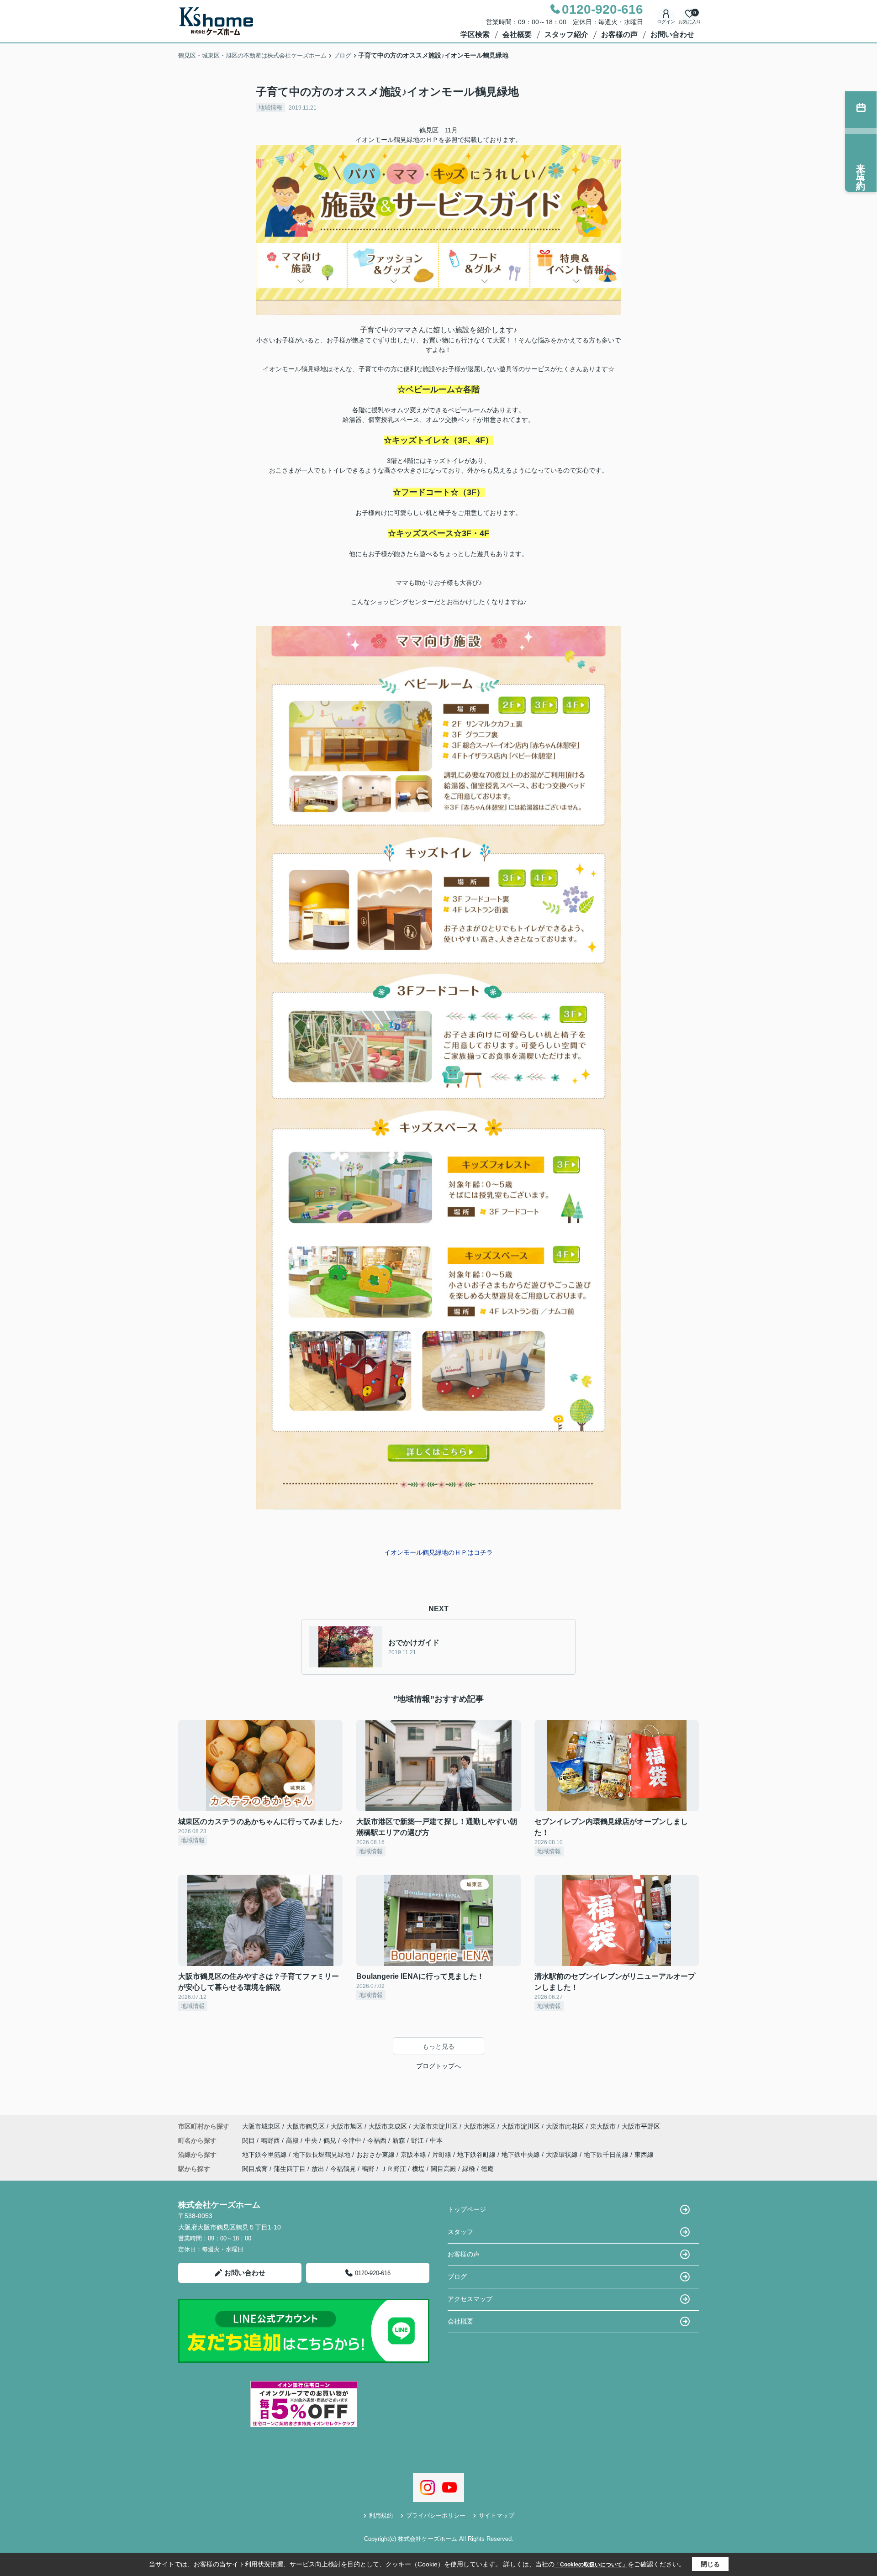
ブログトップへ (438, 2066)
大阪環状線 (563, 2155)
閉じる (710, 2564)
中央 (312, 2140)
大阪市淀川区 (521, 2126)
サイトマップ (497, 2516)
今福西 (378, 2140)
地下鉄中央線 (522, 2155)
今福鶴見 (343, 2169)
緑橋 (469, 2169)
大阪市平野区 (641, 2126)
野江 (418, 2140)
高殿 (293, 2140)
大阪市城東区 (261, 2126)
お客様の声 (619, 34)
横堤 (418, 2169)
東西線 (644, 2155)
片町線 (443, 2155)
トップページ (467, 2209)
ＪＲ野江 (393, 2169)
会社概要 (517, 34)
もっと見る (438, 2046)
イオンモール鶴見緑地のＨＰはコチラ (438, 1552)
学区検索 (475, 34)
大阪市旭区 (347, 2126)
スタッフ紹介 (566, 34)
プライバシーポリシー (436, 2516)
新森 (400, 2140)
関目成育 (255, 2169)
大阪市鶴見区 (306, 2126)
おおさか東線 (376, 2155)
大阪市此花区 (565, 2126)
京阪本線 (414, 2155)
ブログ (457, 2276)
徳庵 (487, 2169)
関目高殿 (444, 2169)
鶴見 (331, 2140)
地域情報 (270, 108)
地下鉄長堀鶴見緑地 (322, 2155)
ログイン (666, 22)
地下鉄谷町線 (477, 2155)
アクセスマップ (470, 2299)
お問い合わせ (672, 34)
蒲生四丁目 (290, 2169)
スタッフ (460, 2232)
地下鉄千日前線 (607, 2155)
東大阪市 (603, 2126)
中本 (436, 2140)
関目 (249, 2140)
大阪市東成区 (388, 2126)
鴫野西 (271, 2140)
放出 (318, 2169)
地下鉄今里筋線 (265, 2155)
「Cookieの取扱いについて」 (591, 2565)
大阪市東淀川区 (435, 2126)
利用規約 (381, 2516)
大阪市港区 (480, 2126)
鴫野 (368, 2169)
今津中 (353, 2140)
